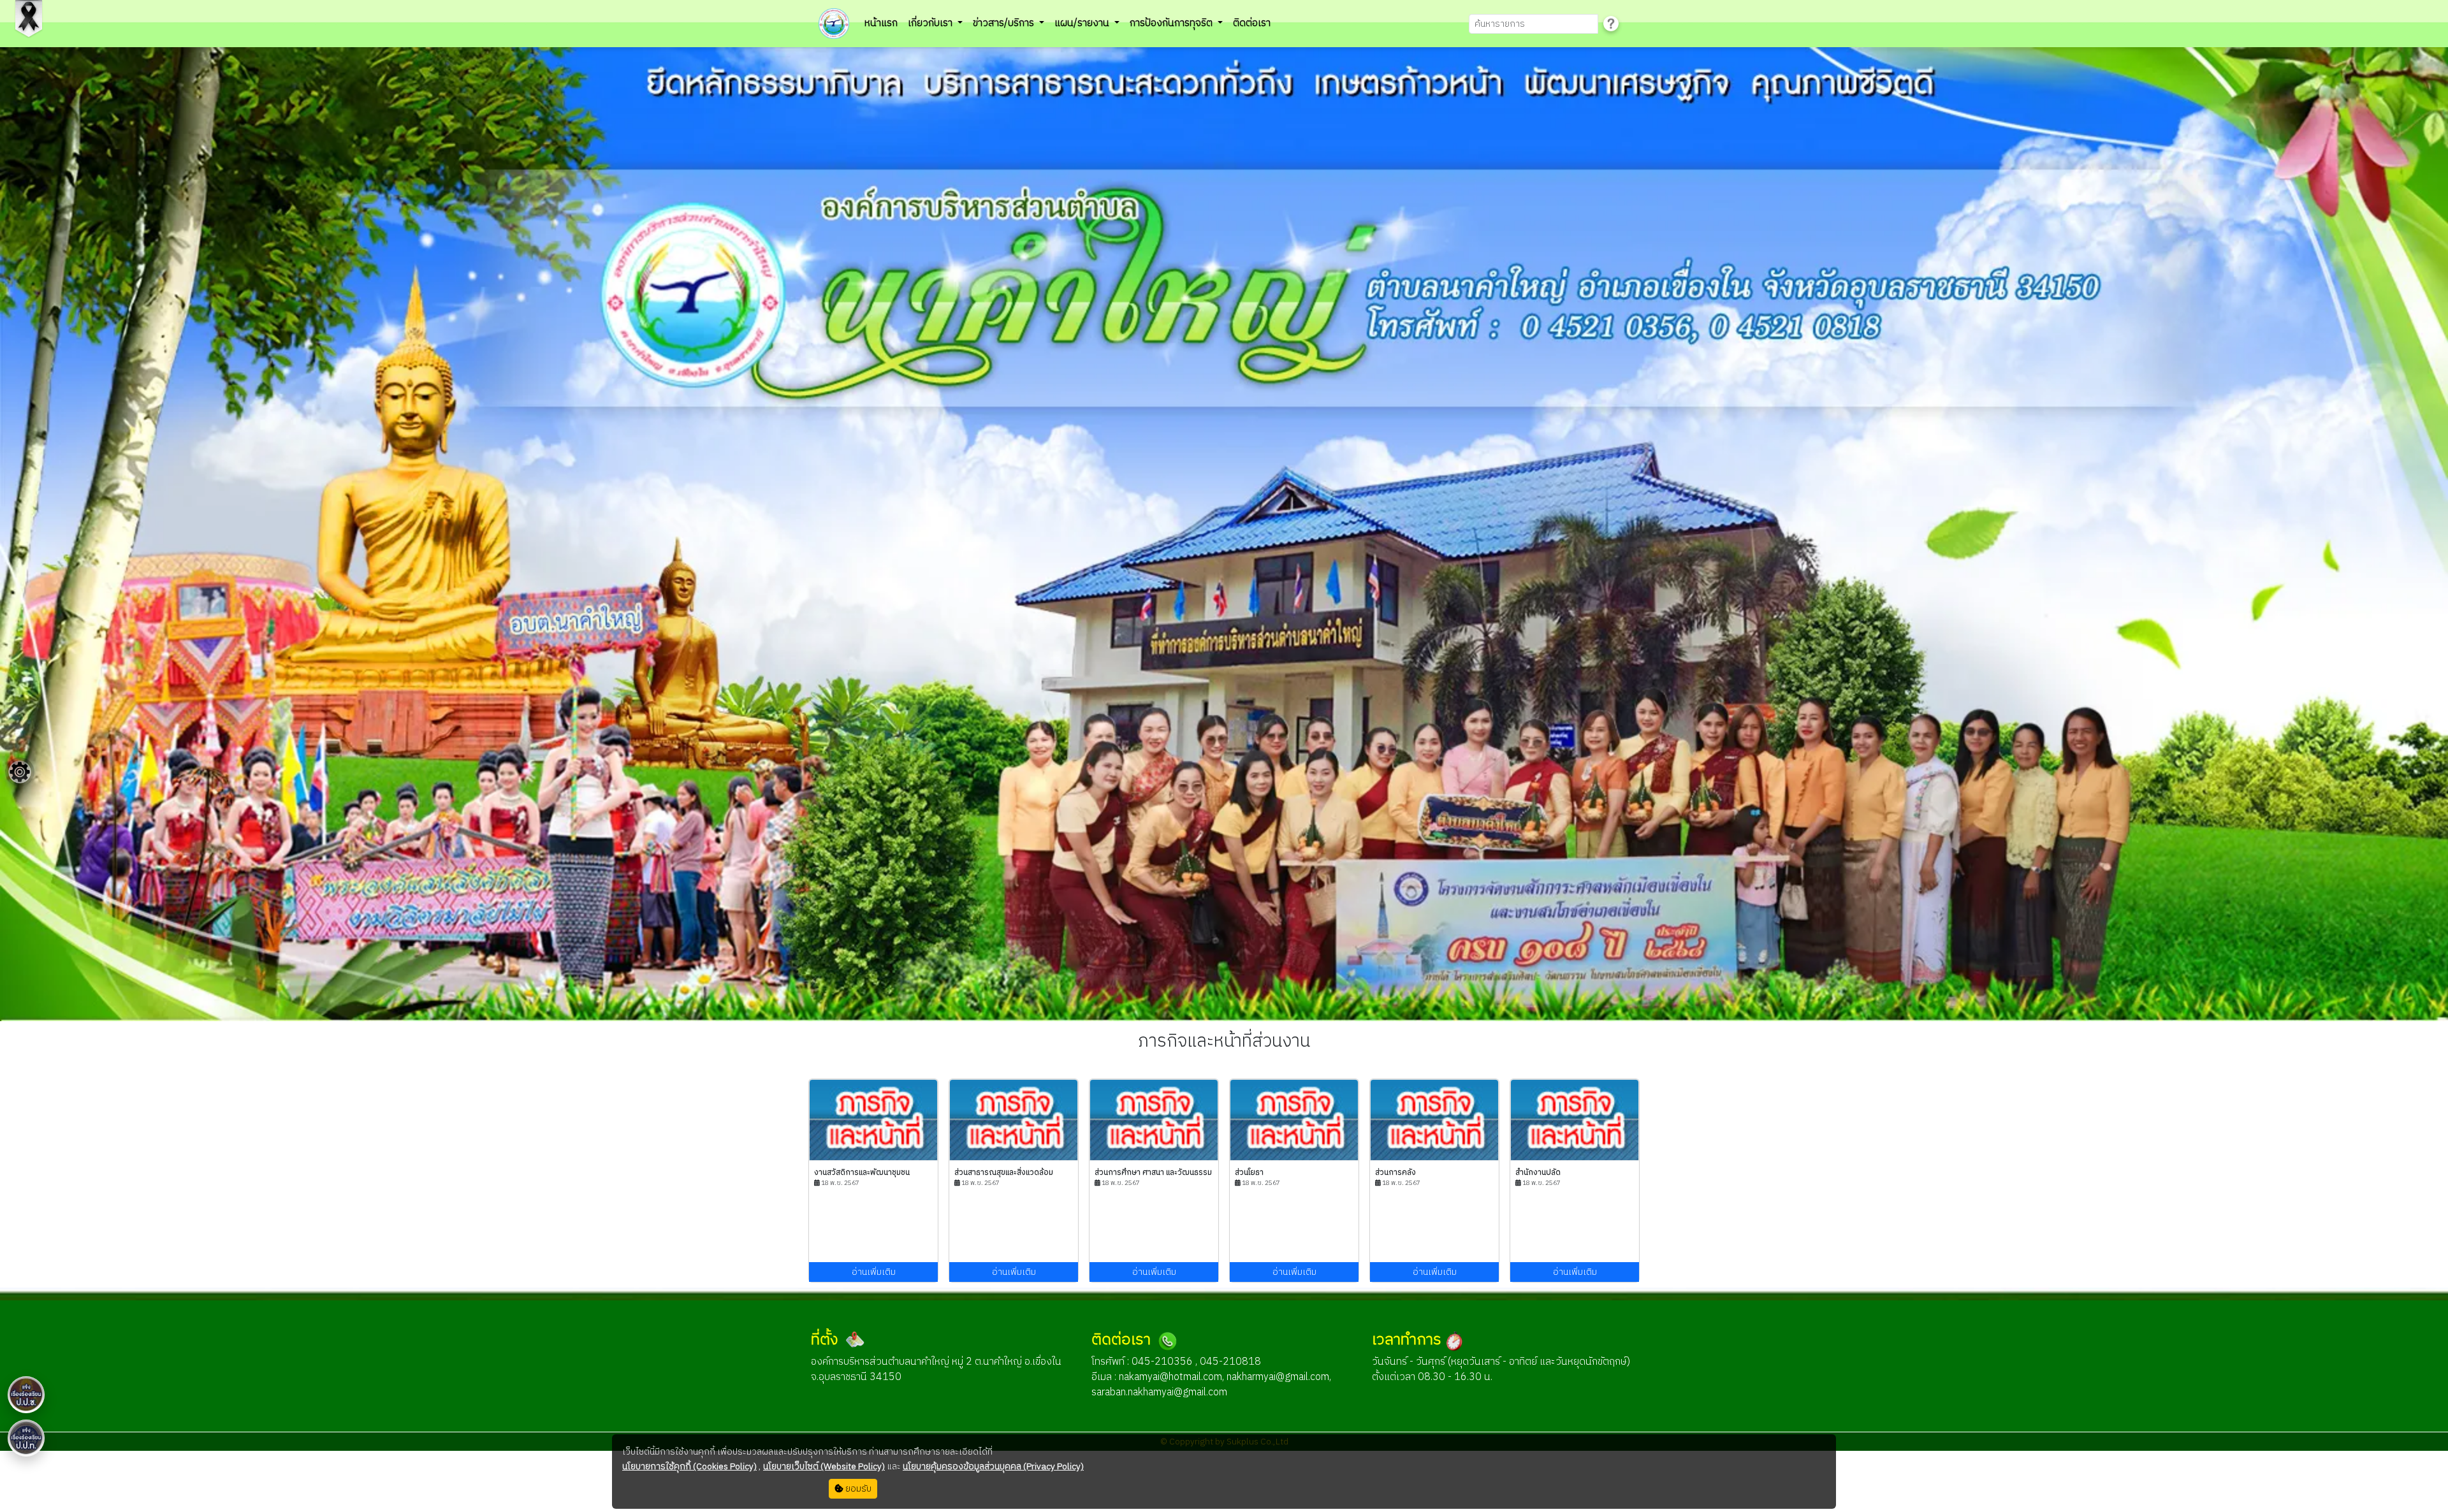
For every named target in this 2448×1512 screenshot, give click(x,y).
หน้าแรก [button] (881, 23)
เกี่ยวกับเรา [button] (931, 23)
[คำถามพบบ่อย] (1611, 24)
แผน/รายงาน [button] (1083, 23)
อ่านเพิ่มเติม (874, 1272)
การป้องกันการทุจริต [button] (1172, 23)
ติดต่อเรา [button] (1252, 23)
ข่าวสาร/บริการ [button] (1005, 23)
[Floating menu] (20, 772)
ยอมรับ (857, 1489)
